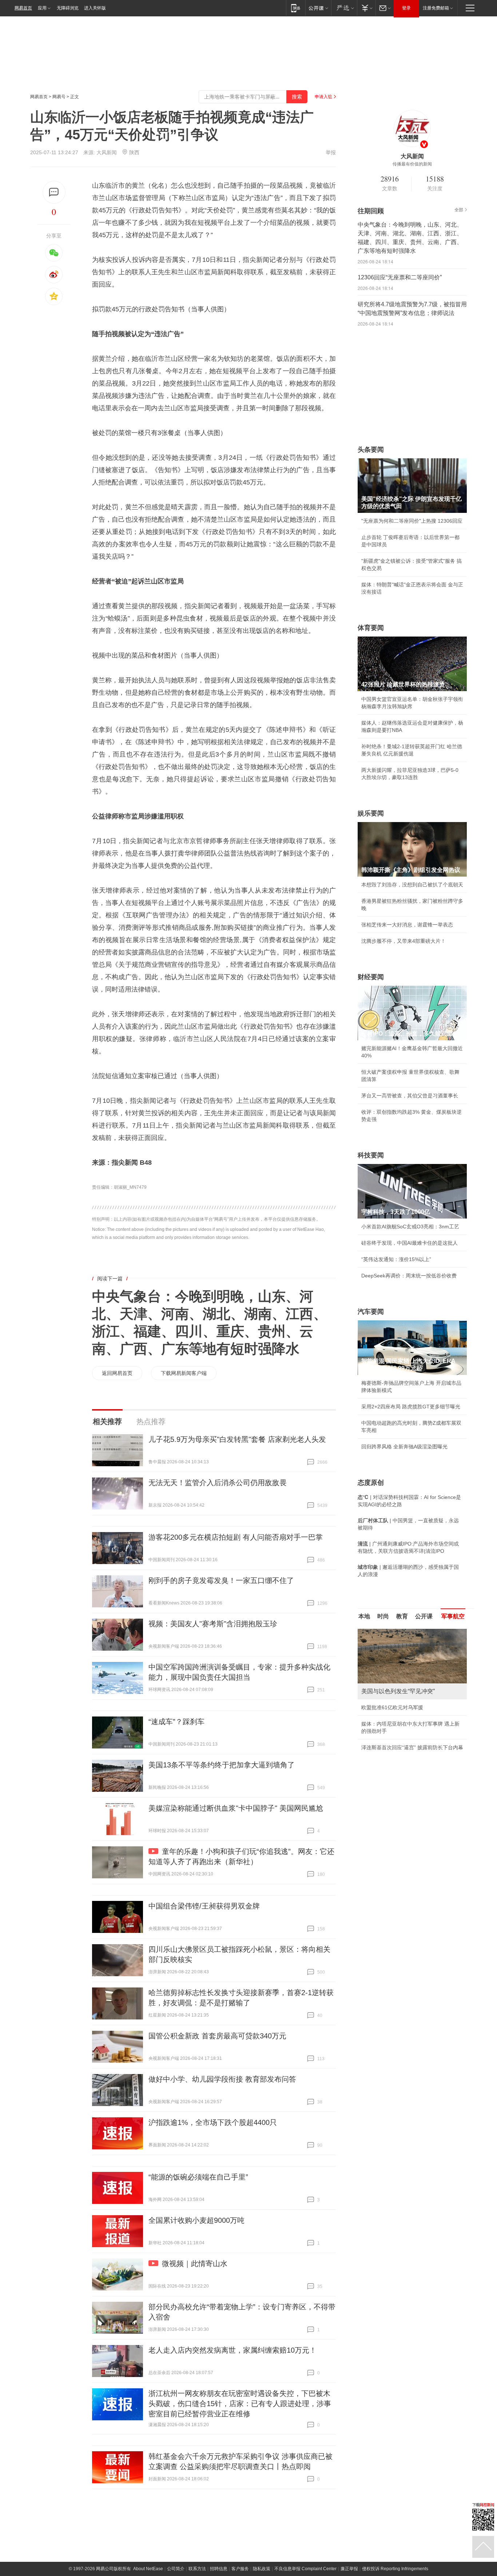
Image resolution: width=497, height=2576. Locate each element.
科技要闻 (371, 1155)
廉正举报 (349, 2569)
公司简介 (176, 2569)
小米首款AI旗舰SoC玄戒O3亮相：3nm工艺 (410, 1227)
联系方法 (197, 2569)
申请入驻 (323, 97)
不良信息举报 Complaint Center (305, 2569)
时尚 (383, 1616)
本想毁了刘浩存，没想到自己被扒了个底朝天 (412, 885)
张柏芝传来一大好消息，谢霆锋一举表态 (407, 925)
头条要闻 (371, 450)
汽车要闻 (371, 1312)
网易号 (59, 97)
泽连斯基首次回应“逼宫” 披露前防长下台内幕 (412, 1747)
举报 (331, 152)
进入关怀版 (95, 8)
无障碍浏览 (68, 8)
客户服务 (240, 2569)
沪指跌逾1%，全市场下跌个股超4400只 (213, 2122)
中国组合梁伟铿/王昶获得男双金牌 (204, 1906)
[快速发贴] (54, 192)
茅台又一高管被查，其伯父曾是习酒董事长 (410, 1096)
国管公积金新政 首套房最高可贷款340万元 (217, 2036)
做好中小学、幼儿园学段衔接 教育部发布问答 (222, 2079)
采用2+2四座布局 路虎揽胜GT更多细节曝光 (411, 1407)
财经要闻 (371, 977)
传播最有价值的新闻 (412, 164)
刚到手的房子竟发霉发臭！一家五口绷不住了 (221, 1580)
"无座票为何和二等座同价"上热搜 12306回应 (412, 521)
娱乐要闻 (371, 813)
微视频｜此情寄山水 (195, 2264)
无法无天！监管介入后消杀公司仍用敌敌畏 (218, 1483)
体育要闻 (371, 628)
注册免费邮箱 (436, 8)
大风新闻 (107, 152)
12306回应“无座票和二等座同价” (400, 277)
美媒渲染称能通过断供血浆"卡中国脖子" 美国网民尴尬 (236, 1808)
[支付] (366, 8)
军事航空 (453, 1616)
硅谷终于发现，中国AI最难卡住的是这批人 (409, 1243)
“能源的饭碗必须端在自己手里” (198, 2177)
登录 (406, 8)
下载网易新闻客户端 (184, 1373)
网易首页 (23, 8)
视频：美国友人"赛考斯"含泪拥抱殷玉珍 (213, 1624)
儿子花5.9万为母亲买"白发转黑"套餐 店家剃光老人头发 (237, 1439)
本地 (364, 1616)
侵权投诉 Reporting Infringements (395, 2569)
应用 (42, 8)
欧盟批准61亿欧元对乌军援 (392, 1707)
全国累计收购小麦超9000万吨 (196, 2220)
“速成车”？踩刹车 (176, 1722)
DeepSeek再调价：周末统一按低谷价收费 (409, 1276)
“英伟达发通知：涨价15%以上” (396, 1259)
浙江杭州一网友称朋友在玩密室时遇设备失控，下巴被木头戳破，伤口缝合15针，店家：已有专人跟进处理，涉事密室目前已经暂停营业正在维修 (240, 2404)
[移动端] (296, 8)
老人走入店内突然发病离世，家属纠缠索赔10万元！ (232, 2350)
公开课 (424, 1616)
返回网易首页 (117, 1373)
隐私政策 (262, 2569)
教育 (402, 1616)
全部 (459, 210)
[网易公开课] (318, 8)
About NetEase (148, 2569)
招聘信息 (219, 2569)
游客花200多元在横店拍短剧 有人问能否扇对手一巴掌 (236, 1537)
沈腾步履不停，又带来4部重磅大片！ (403, 941)
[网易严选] (344, 8)
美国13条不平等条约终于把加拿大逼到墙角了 (222, 1765)
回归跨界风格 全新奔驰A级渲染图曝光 (404, 1447)
